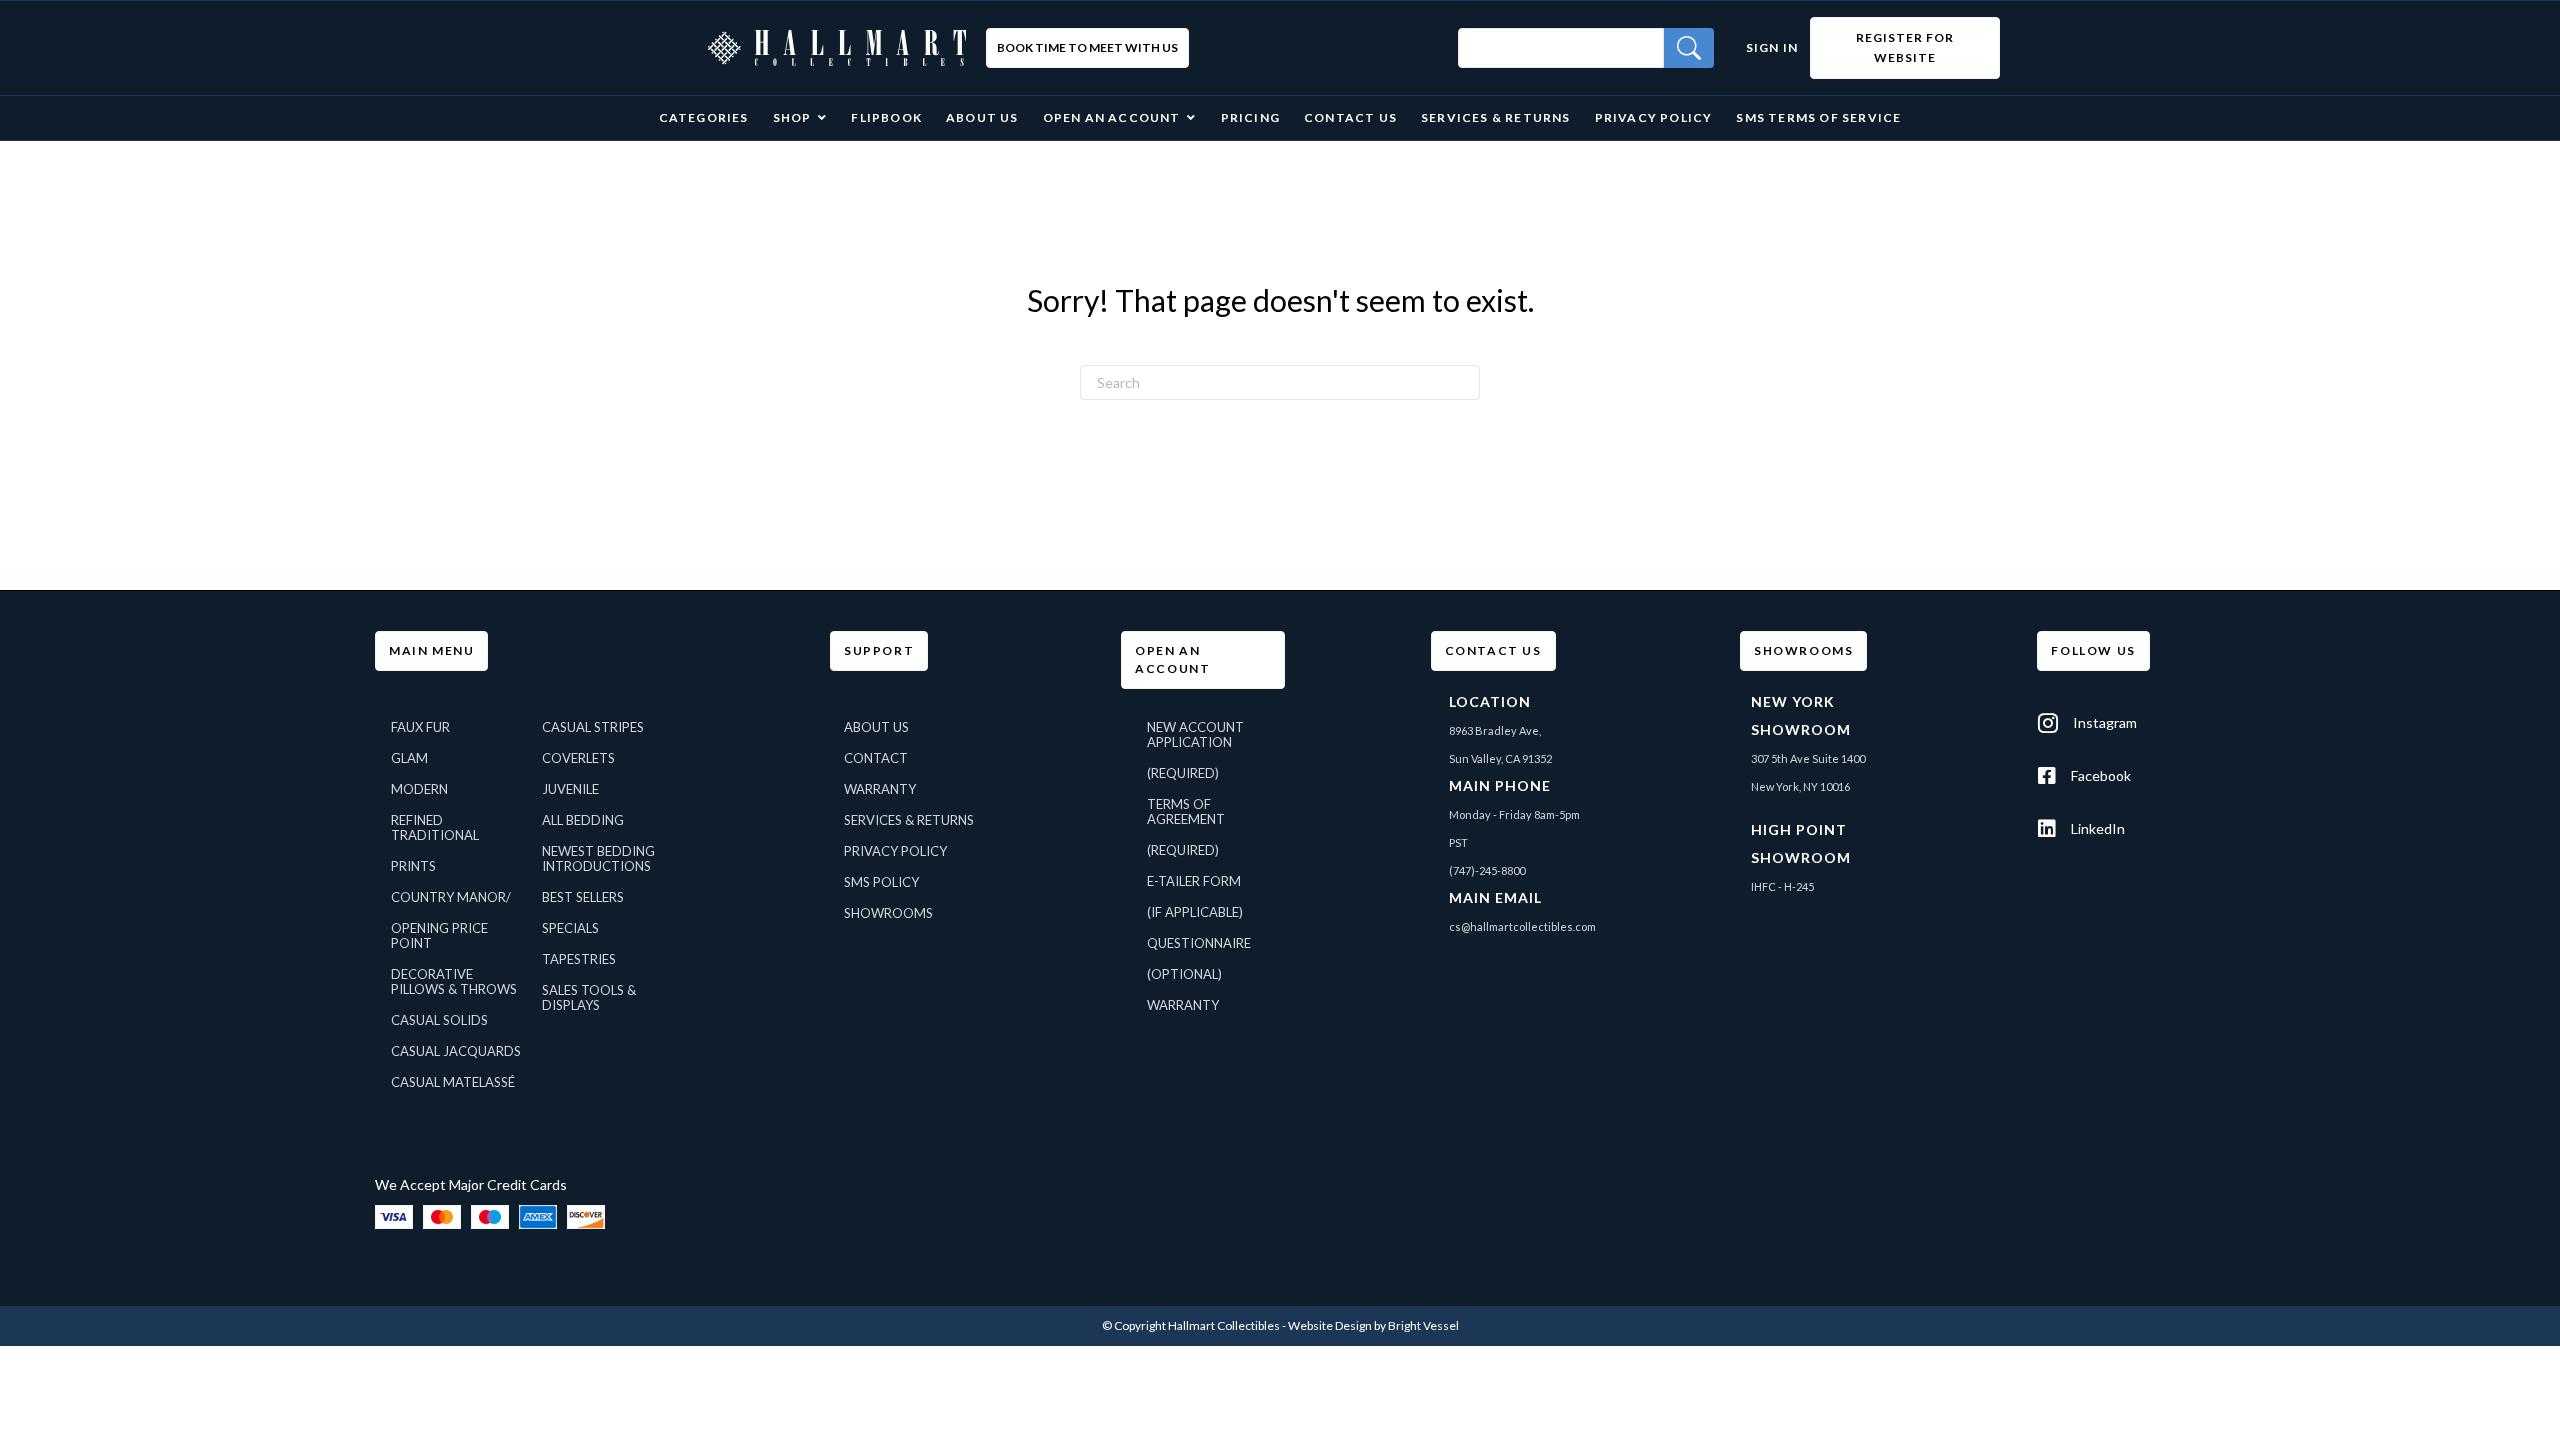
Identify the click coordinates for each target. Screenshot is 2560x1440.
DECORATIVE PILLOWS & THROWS (454, 981)
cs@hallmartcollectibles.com (1522, 926)
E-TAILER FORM (1194, 881)
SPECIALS (570, 928)
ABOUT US (876, 727)
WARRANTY (880, 789)
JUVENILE (570, 789)
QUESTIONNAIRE (1199, 943)
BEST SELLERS (583, 897)
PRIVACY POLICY (895, 851)
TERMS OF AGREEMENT (1186, 811)
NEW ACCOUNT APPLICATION (1195, 734)
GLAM (409, 758)
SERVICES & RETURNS (909, 820)
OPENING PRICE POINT (439, 935)
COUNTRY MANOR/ (451, 897)
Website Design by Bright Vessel (1373, 1325)
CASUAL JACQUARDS (456, 1051)
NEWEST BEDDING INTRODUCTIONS (598, 858)
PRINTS (413, 866)
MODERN (419, 789)
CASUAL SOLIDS (439, 1020)
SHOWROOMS (888, 913)
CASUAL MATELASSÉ (453, 1082)
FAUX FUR (420, 727)
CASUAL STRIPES (593, 727)
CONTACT (876, 758)
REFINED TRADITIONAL (435, 827)
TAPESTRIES (579, 959)
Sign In (1772, 47)
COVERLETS (578, 758)
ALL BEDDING (583, 820)
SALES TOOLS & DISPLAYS (589, 997)
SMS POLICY (881, 882)
